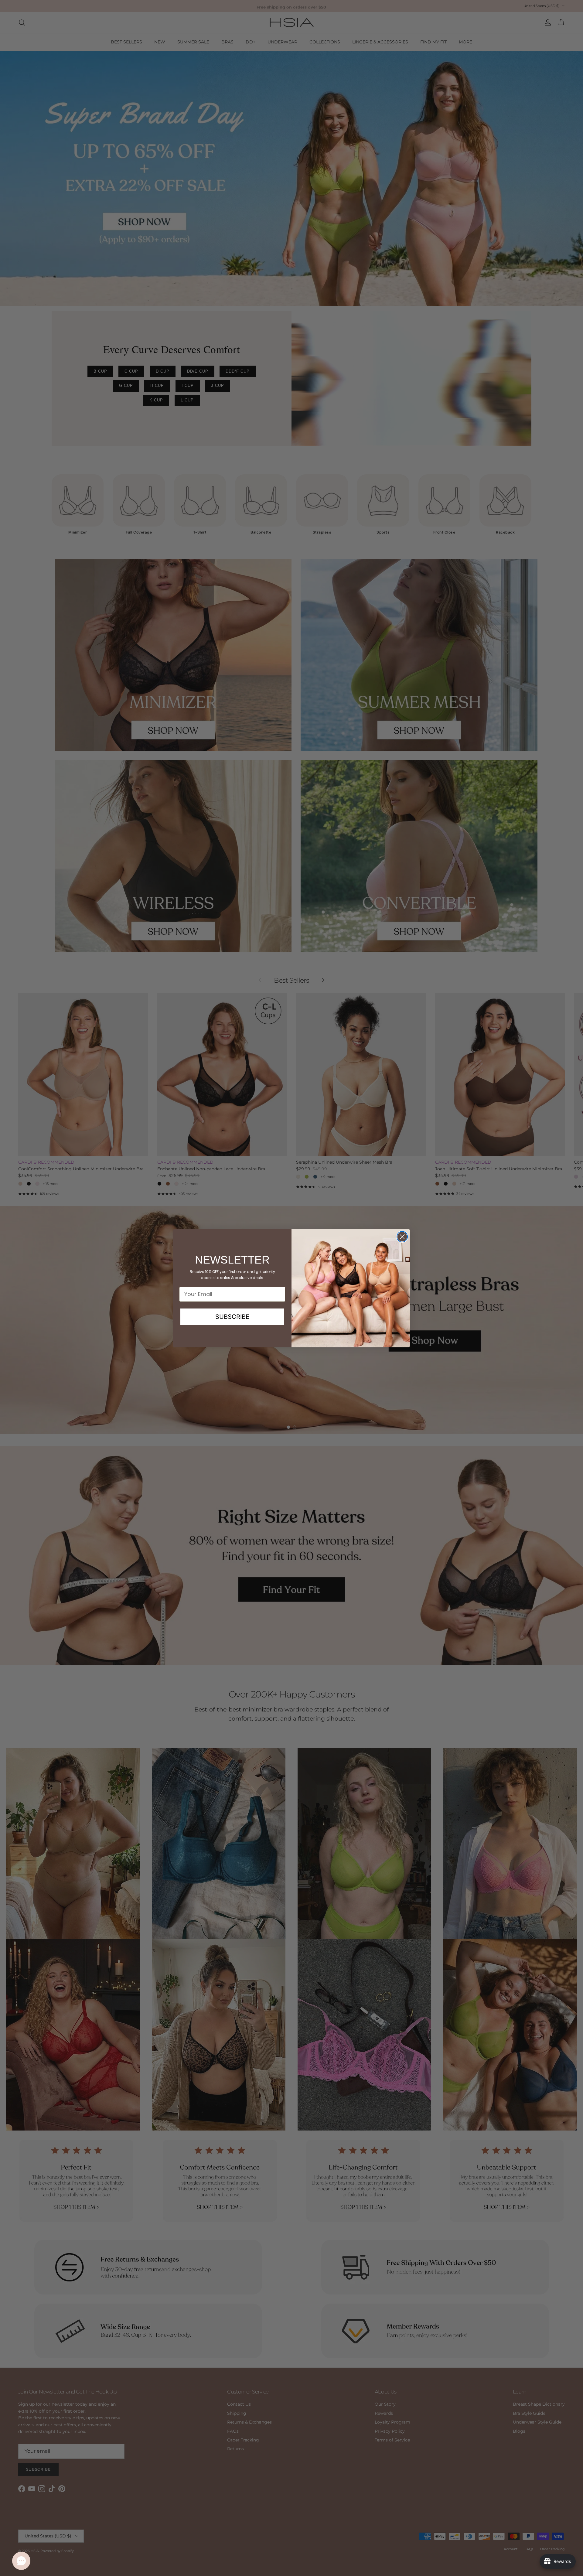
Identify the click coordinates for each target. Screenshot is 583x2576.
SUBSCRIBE (232, 1317)
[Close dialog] (402, 1237)
